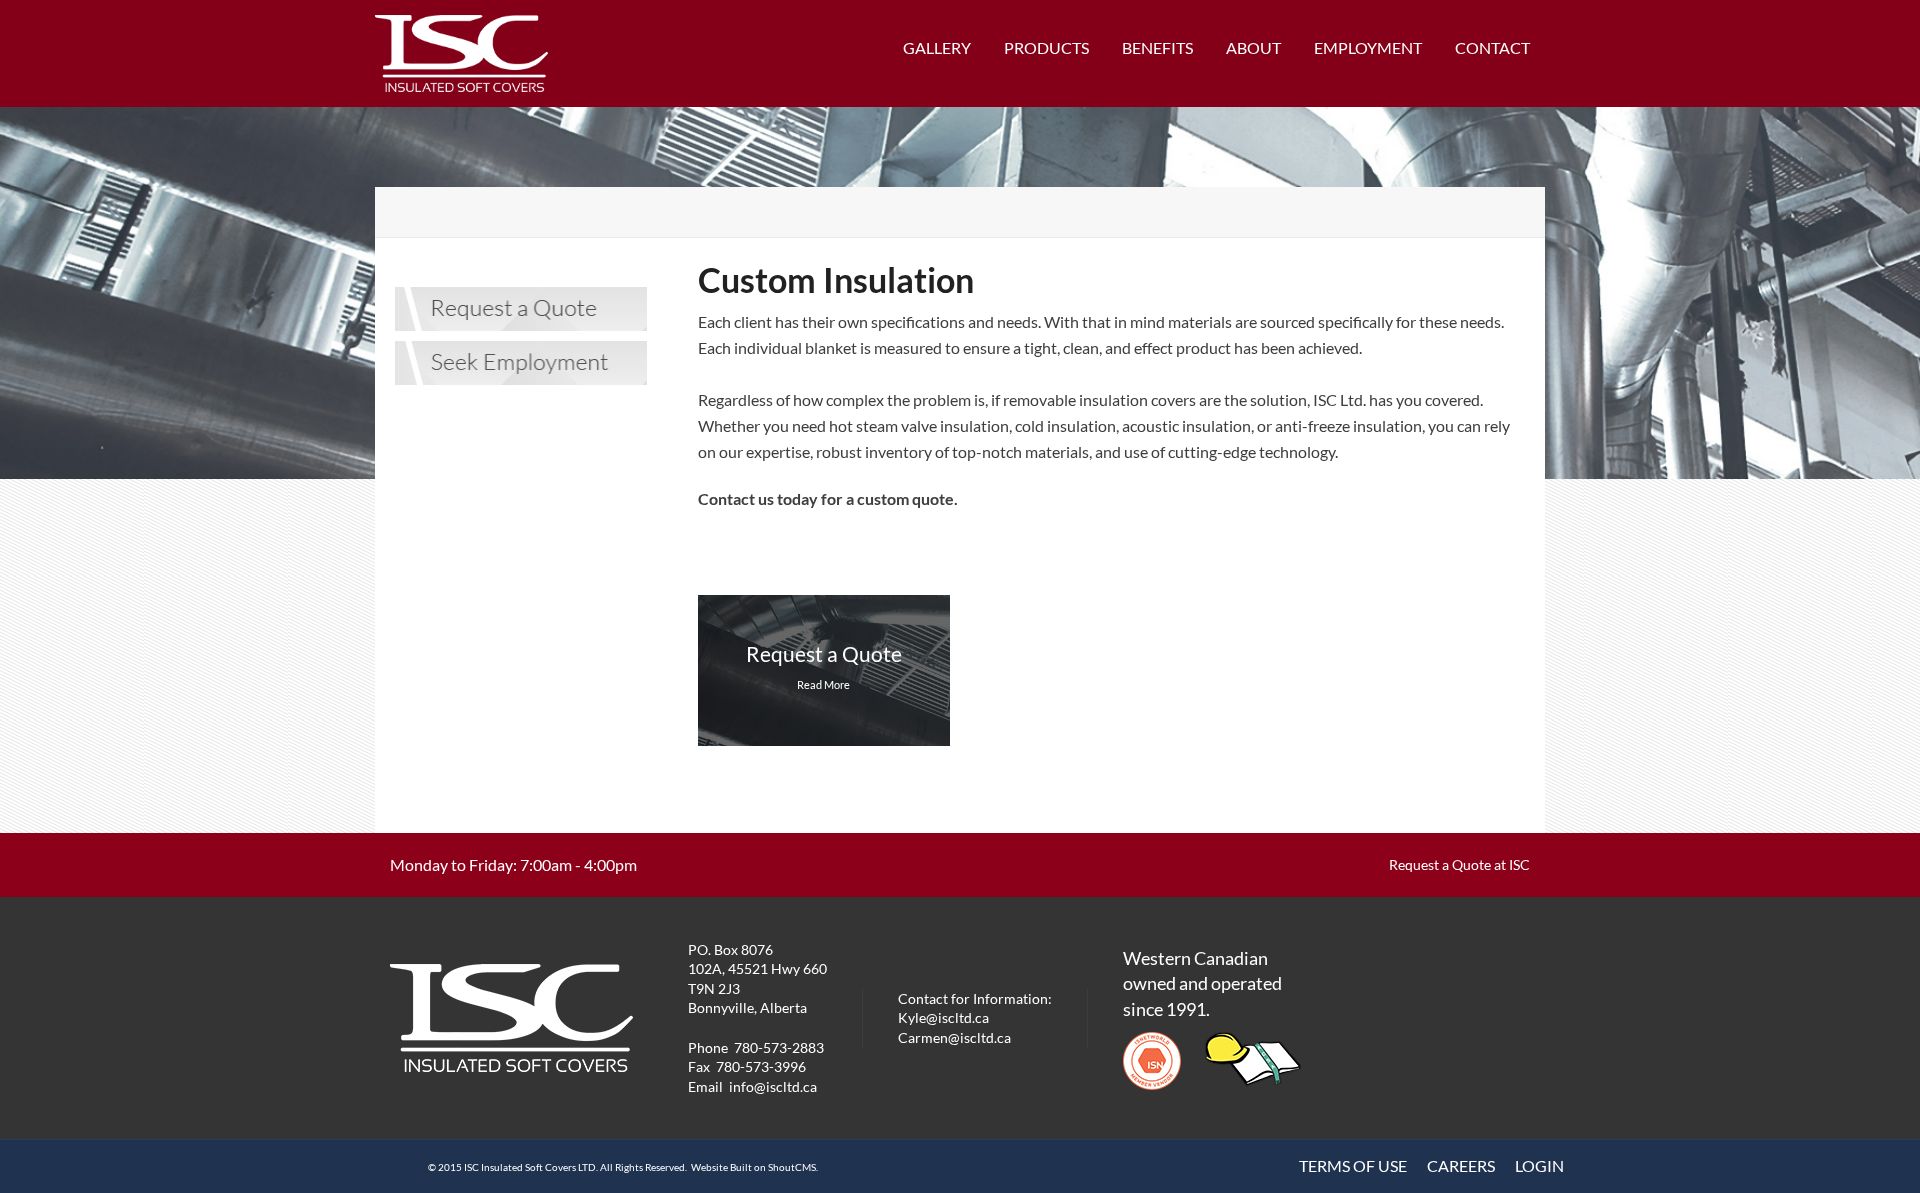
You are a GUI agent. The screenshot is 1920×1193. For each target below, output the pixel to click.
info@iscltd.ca (773, 1086)
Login (1539, 1165)
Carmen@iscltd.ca (954, 1037)
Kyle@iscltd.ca (943, 1017)
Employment (1368, 47)
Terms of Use (1353, 1165)
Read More (823, 684)
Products (1046, 47)
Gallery (937, 47)
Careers (1461, 1165)
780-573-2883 (779, 1047)
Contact (1492, 47)
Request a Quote (824, 653)
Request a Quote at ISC (1459, 864)
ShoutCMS (792, 1167)
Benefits (1157, 47)
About (1253, 47)
